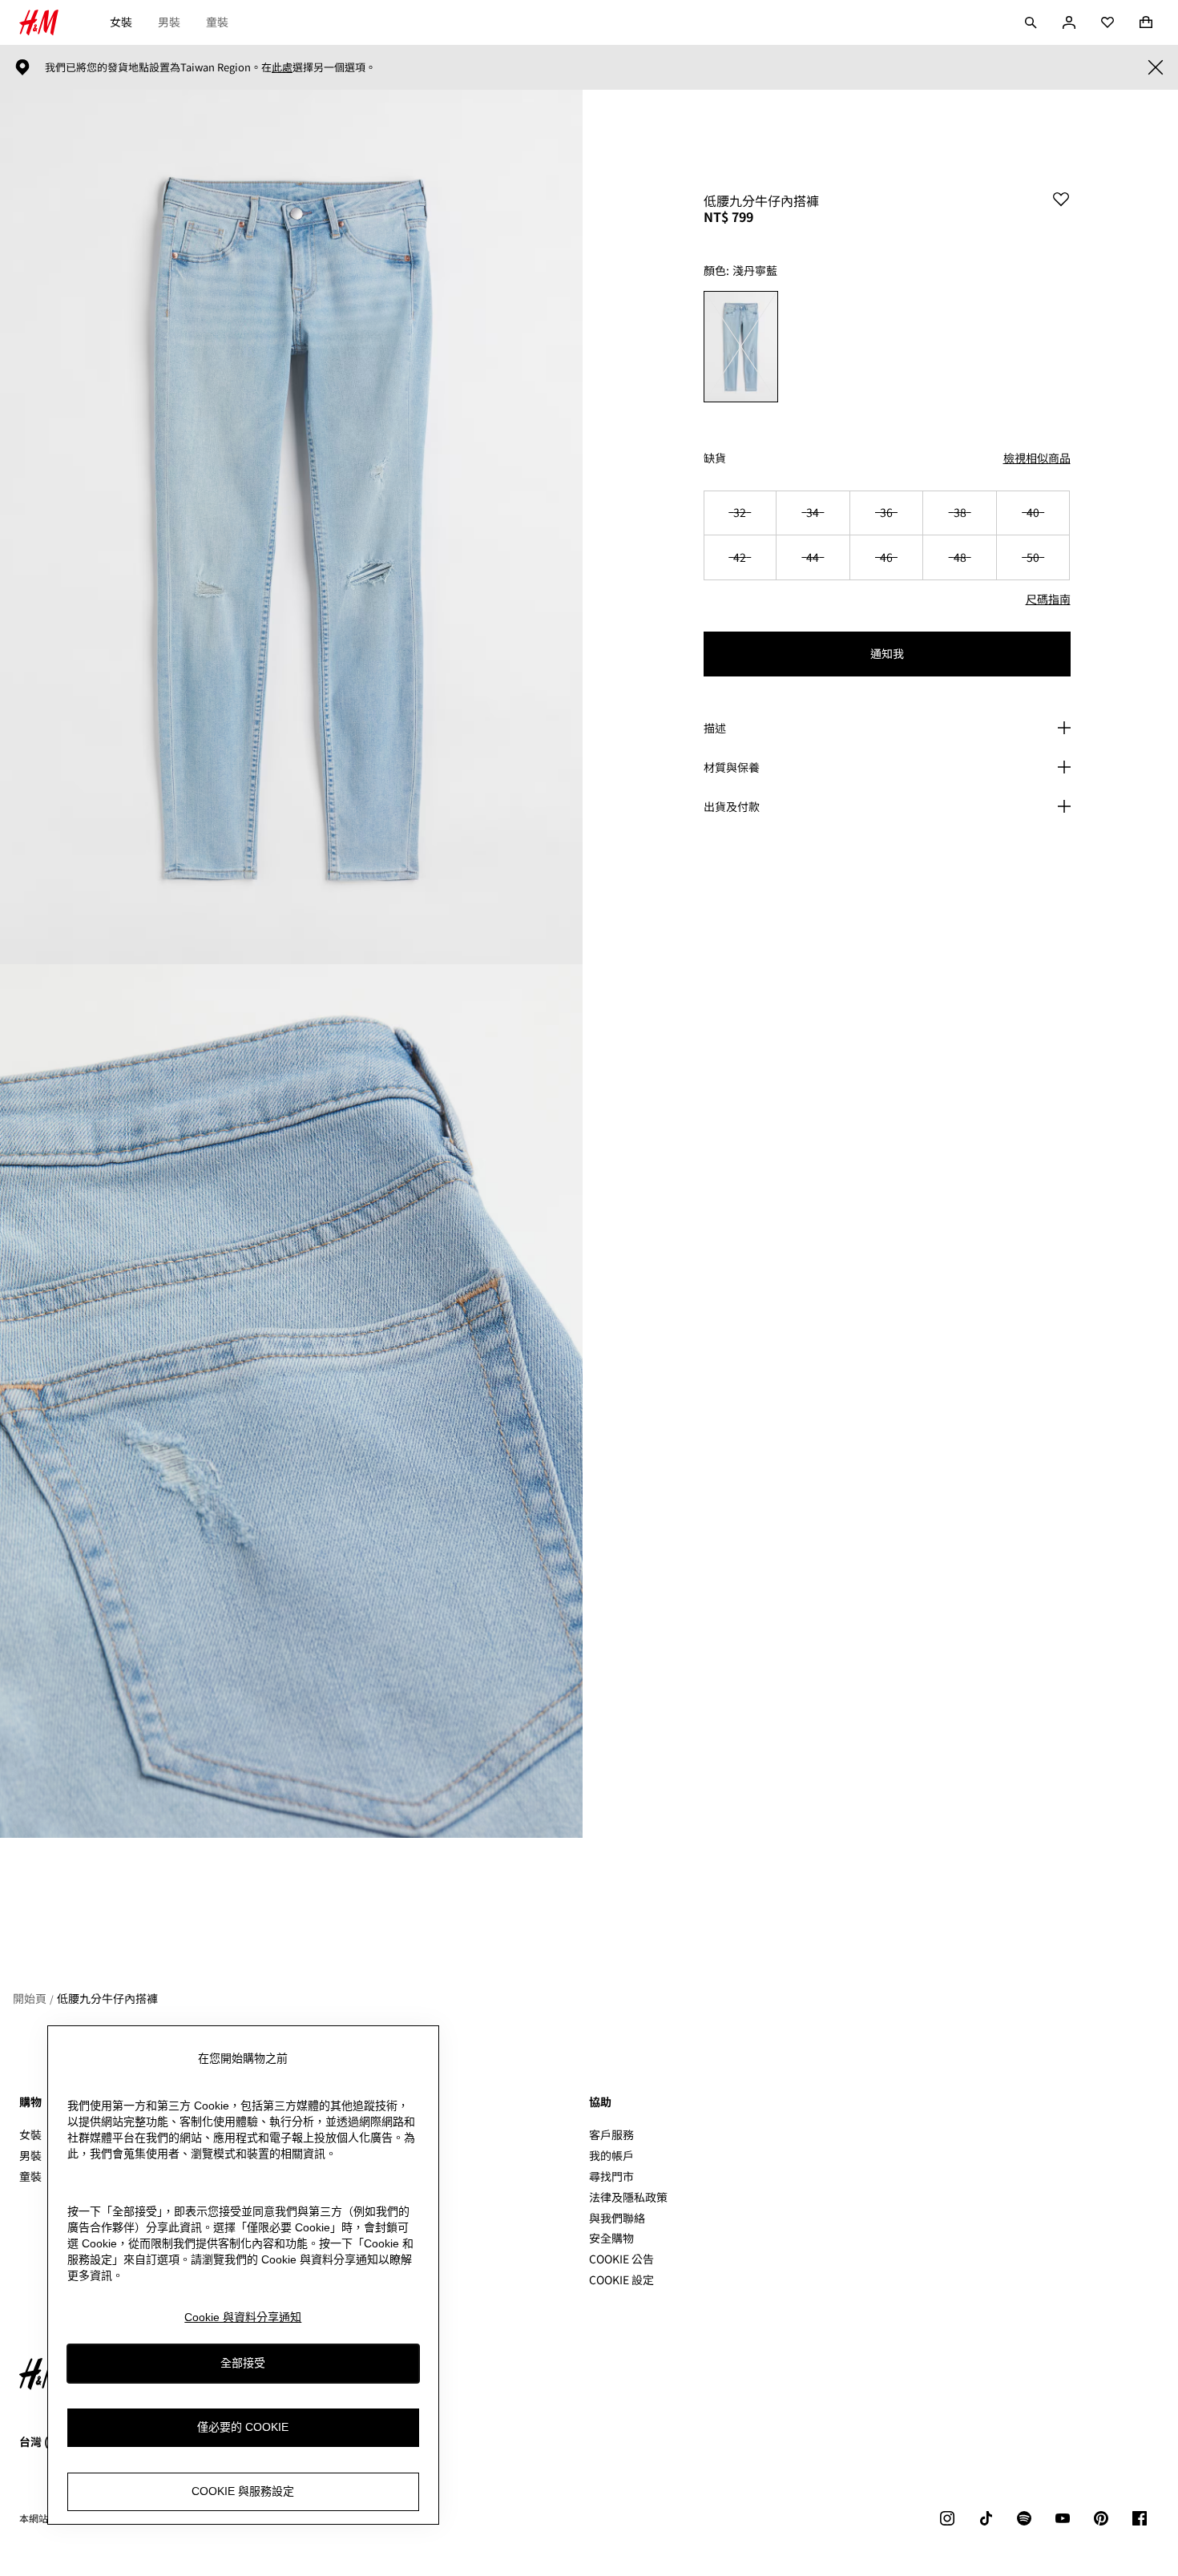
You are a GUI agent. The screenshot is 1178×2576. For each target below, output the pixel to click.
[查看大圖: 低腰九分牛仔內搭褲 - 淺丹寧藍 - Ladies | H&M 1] (291, 527)
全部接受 (243, 2363)
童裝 (217, 22)
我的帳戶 (611, 2155)
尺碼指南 (1048, 599)
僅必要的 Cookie (243, 2427)
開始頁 (30, 1998)
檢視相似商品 (1037, 458)
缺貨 (715, 458)
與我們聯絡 (617, 2218)
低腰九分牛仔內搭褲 (107, 1998)
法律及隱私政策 (628, 2197)
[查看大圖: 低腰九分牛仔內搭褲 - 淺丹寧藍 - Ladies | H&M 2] (291, 1401)
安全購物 (611, 2238)
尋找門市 (611, 2176)
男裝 (169, 22)
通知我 (887, 653)
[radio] (741, 347)
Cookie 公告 (621, 2259)
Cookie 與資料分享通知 (243, 2317)
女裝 (121, 22)
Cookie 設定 (621, 2280)
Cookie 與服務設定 (243, 2491)
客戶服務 (611, 2134)
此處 (282, 67)
